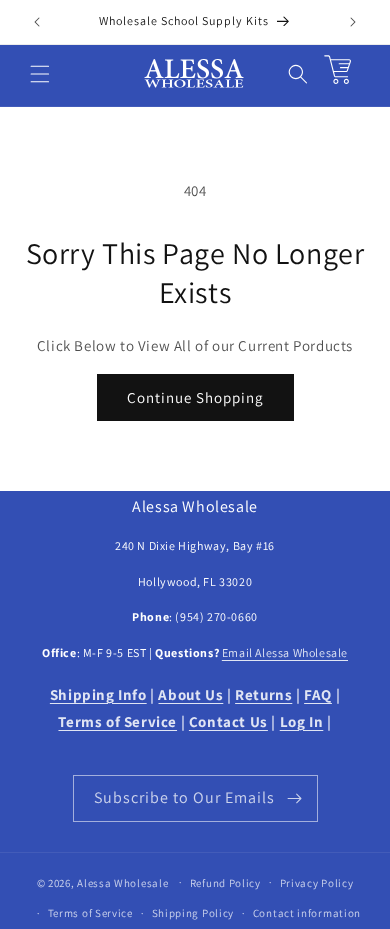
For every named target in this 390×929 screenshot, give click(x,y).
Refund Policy (225, 883)
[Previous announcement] (37, 22)
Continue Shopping (195, 397)
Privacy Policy (317, 883)
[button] (40, 74)
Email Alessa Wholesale (285, 652)
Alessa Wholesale (122, 882)
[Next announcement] (353, 22)
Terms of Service (90, 913)
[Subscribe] (295, 798)
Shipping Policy (193, 913)
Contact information (307, 913)
